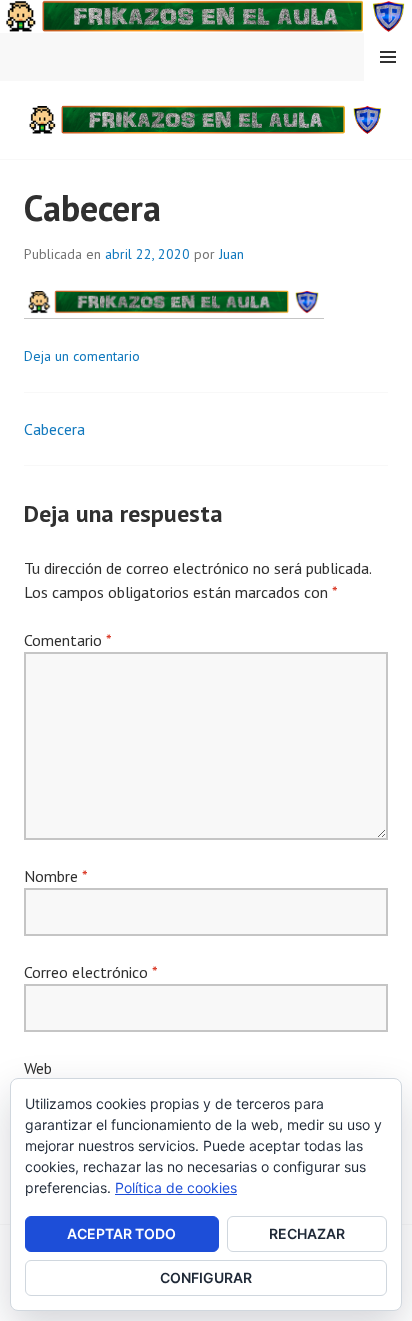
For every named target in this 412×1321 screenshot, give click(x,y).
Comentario (67, 640)
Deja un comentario (82, 356)
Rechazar (307, 1233)
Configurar (206, 1277)
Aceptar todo (121, 1233)
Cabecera (54, 429)
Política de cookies (176, 1187)
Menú (388, 57)
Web (38, 1068)
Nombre (55, 876)
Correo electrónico (90, 972)
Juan (231, 254)
